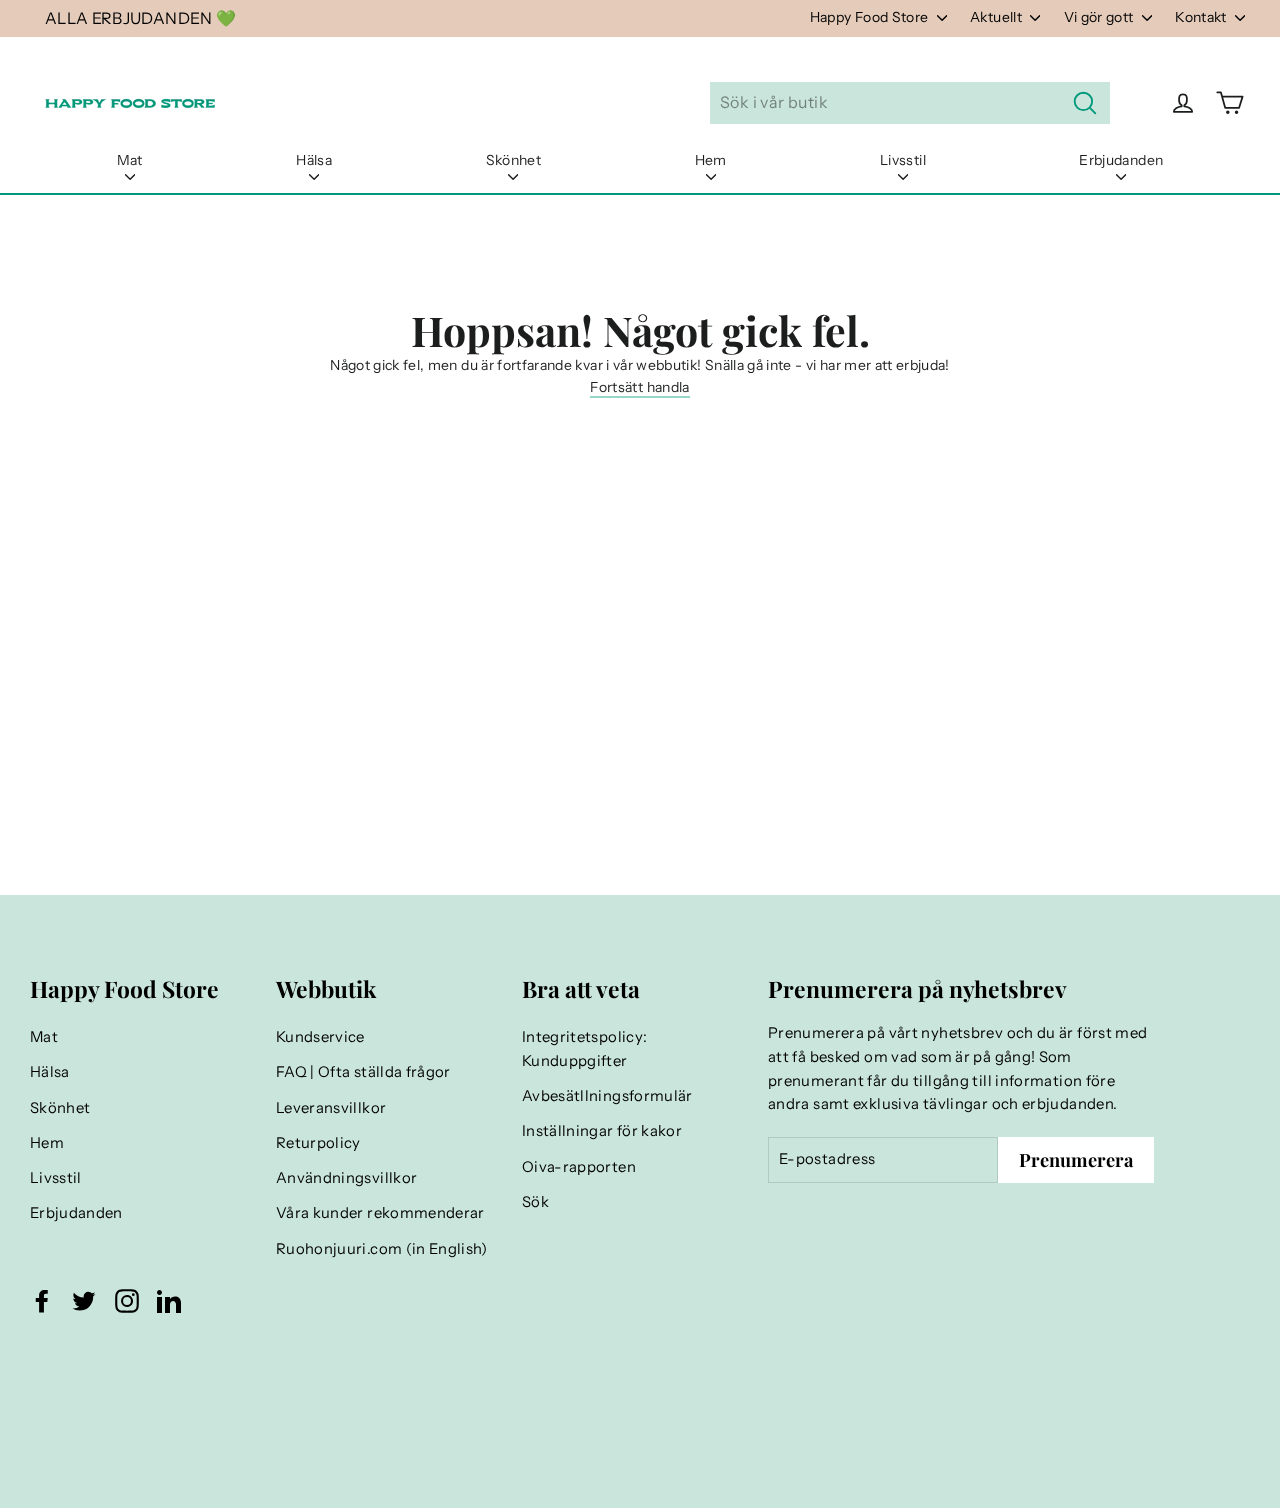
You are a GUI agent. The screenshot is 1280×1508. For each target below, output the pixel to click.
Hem (711, 160)
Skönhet (513, 160)
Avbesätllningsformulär (607, 1096)
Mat (130, 160)
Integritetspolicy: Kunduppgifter (584, 1049)
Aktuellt (997, 17)
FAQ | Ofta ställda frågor (363, 1072)
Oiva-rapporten (579, 1167)
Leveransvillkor (331, 1108)
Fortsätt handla (639, 387)
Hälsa (314, 160)
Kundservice (320, 1037)
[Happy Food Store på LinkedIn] (169, 1301)
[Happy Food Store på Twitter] (84, 1301)
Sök (535, 1202)
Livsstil (903, 160)
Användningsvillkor (346, 1178)
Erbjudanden (1121, 160)
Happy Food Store (871, 17)
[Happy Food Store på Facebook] (42, 1301)
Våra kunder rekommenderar (380, 1213)
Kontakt (1202, 17)
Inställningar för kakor (602, 1131)
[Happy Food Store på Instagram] (127, 1301)
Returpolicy (318, 1143)
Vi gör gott (1100, 17)
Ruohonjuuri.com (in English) (382, 1249)
